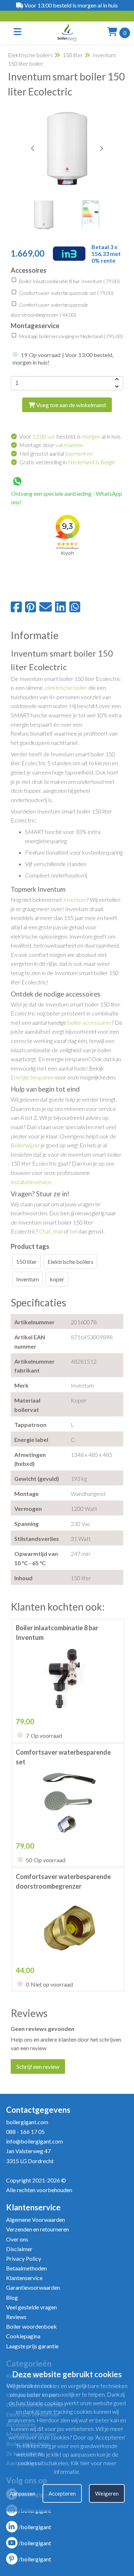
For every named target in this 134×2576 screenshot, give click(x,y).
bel (73, 1231)
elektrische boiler (66, 688)
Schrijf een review (38, 2066)
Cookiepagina (23, 2336)
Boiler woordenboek (31, 2326)
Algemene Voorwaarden (36, 2219)
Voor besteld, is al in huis (70, 436)
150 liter (73, 55)
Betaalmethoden (26, 2268)
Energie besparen (32, 1077)
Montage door (51, 445)
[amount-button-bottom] (116, 387)
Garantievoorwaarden (33, 2287)
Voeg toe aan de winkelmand (70, 405)
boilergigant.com (27, 2122)
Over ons (17, 2239)
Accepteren (62, 2493)
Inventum (75, 899)
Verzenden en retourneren (38, 2229)
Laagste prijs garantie (32, 2346)
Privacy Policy (24, 2258)
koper (57, 1279)
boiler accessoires (90, 1022)
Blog (12, 2297)
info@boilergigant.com (34, 2141)
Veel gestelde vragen (31, 2307)
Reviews (16, 2317)
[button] (101, 148)
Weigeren (107, 2493)
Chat (45, 1231)
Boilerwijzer (25, 1145)
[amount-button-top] (116, 380)
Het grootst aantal (56, 453)
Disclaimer (19, 2249)
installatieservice (31, 1182)
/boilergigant (35, 2527)
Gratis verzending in (67, 462)
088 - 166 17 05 (25, 2132)
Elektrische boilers (30, 55)
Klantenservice (24, 2278)
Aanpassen (23, 2493)
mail (58, 1231)
